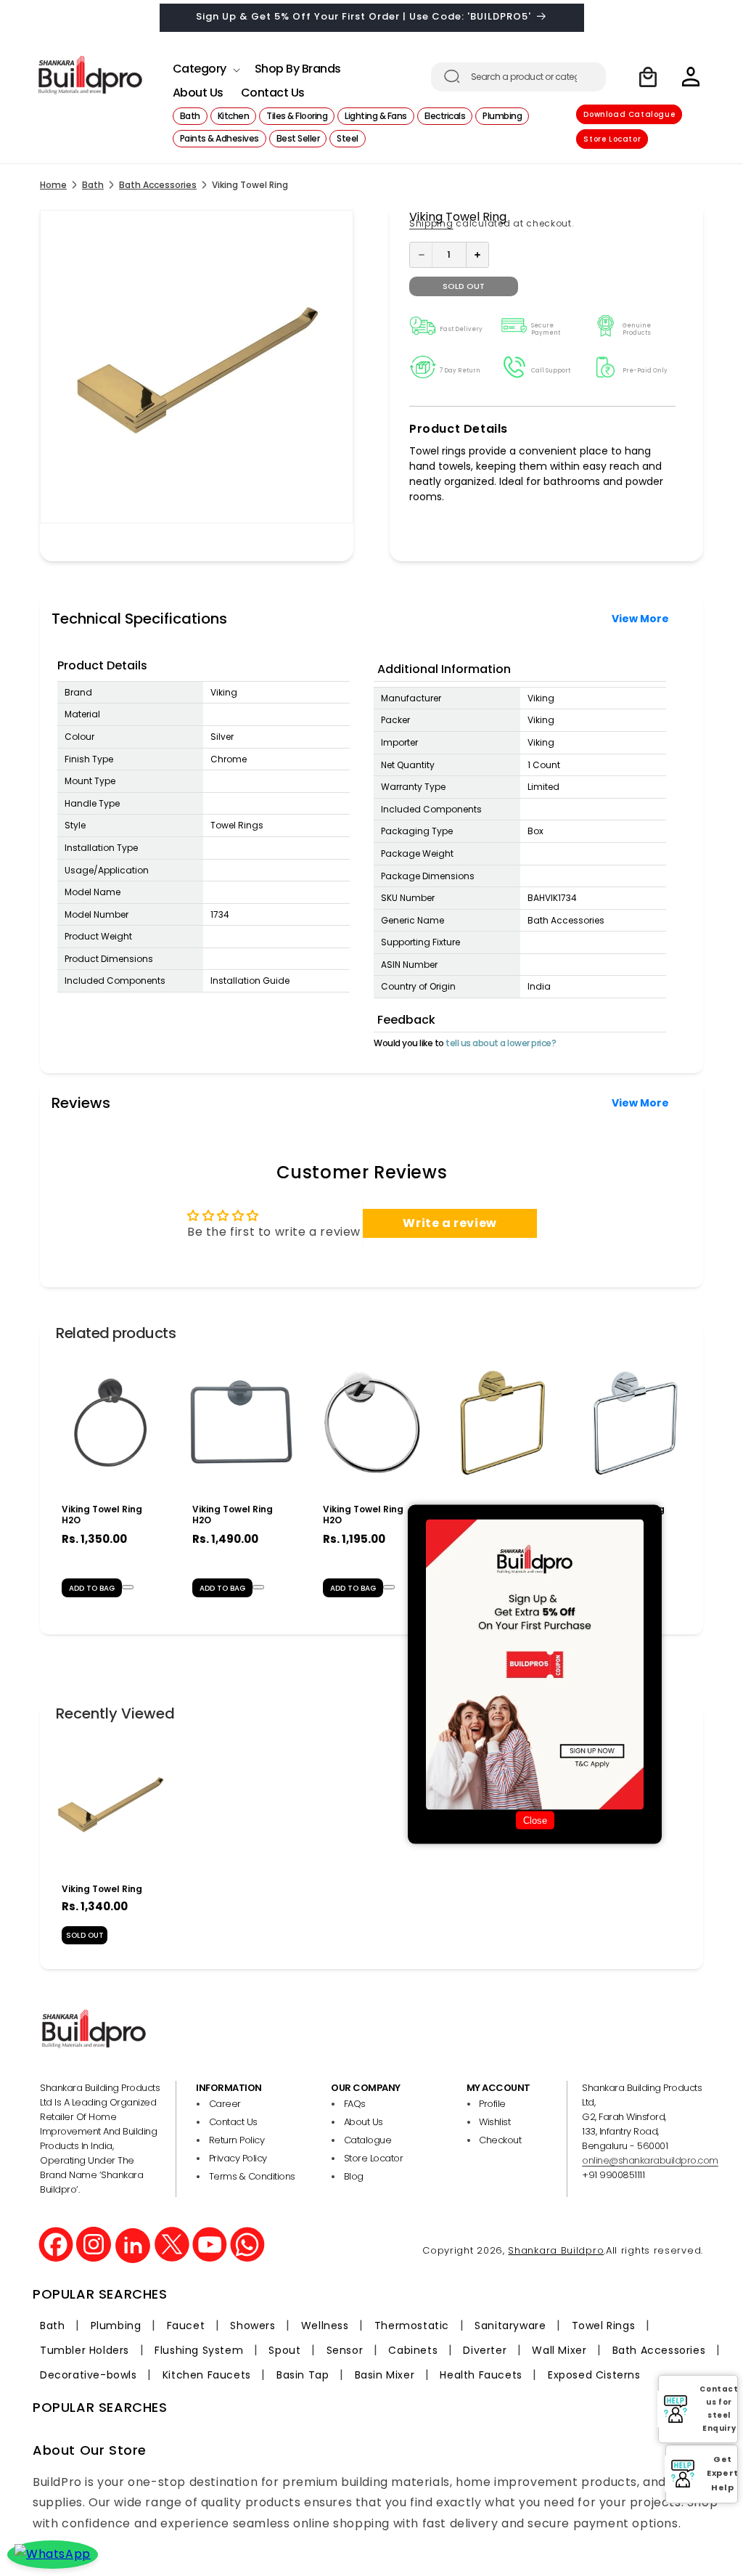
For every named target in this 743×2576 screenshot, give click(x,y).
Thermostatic (412, 2326)
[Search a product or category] (452, 76)
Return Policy (237, 2140)
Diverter (485, 2350)
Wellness (325, 2326)
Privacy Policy (238, 2158)
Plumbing (116, 2326)
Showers (253, 2326)
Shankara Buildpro (556, 2250)
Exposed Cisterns (594, 2375)
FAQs (355, 2104)
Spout (284, 2350)
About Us (364, 2122)
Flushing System (199, 2350)
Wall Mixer (559, 2350)
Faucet (186, 2326)
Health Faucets (481, 2375)
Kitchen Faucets (207, 2375)
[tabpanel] (110, 1483)
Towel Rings (604, 2326)
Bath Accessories (158, 185)
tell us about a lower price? (501, 1043)
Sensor (345, 2350)
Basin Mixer (385, 2375)
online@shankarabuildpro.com (650, 2160)
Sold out (464, 286)
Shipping (431, 223)
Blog (354, 2176)
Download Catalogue (629, 114)
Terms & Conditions (252, 2176)
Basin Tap (303, 2375)
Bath (93, 185)
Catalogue (368, 2140)
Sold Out (85, 1935)
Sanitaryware (510, 2326)
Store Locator (612, 139)
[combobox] (518, 77)
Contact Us (233, 2122)
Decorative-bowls (89, 2375)
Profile (492, 2104)
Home (53, 185)
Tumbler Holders (85, 2350)
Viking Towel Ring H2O (102, 1515)
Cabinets (413, 2350)
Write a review (450, 1223)
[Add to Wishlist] (128, 1587)
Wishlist (494, 2122)
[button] (205, 65)
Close (535, 1821)
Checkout (500, 2140)
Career (225, 2104)
